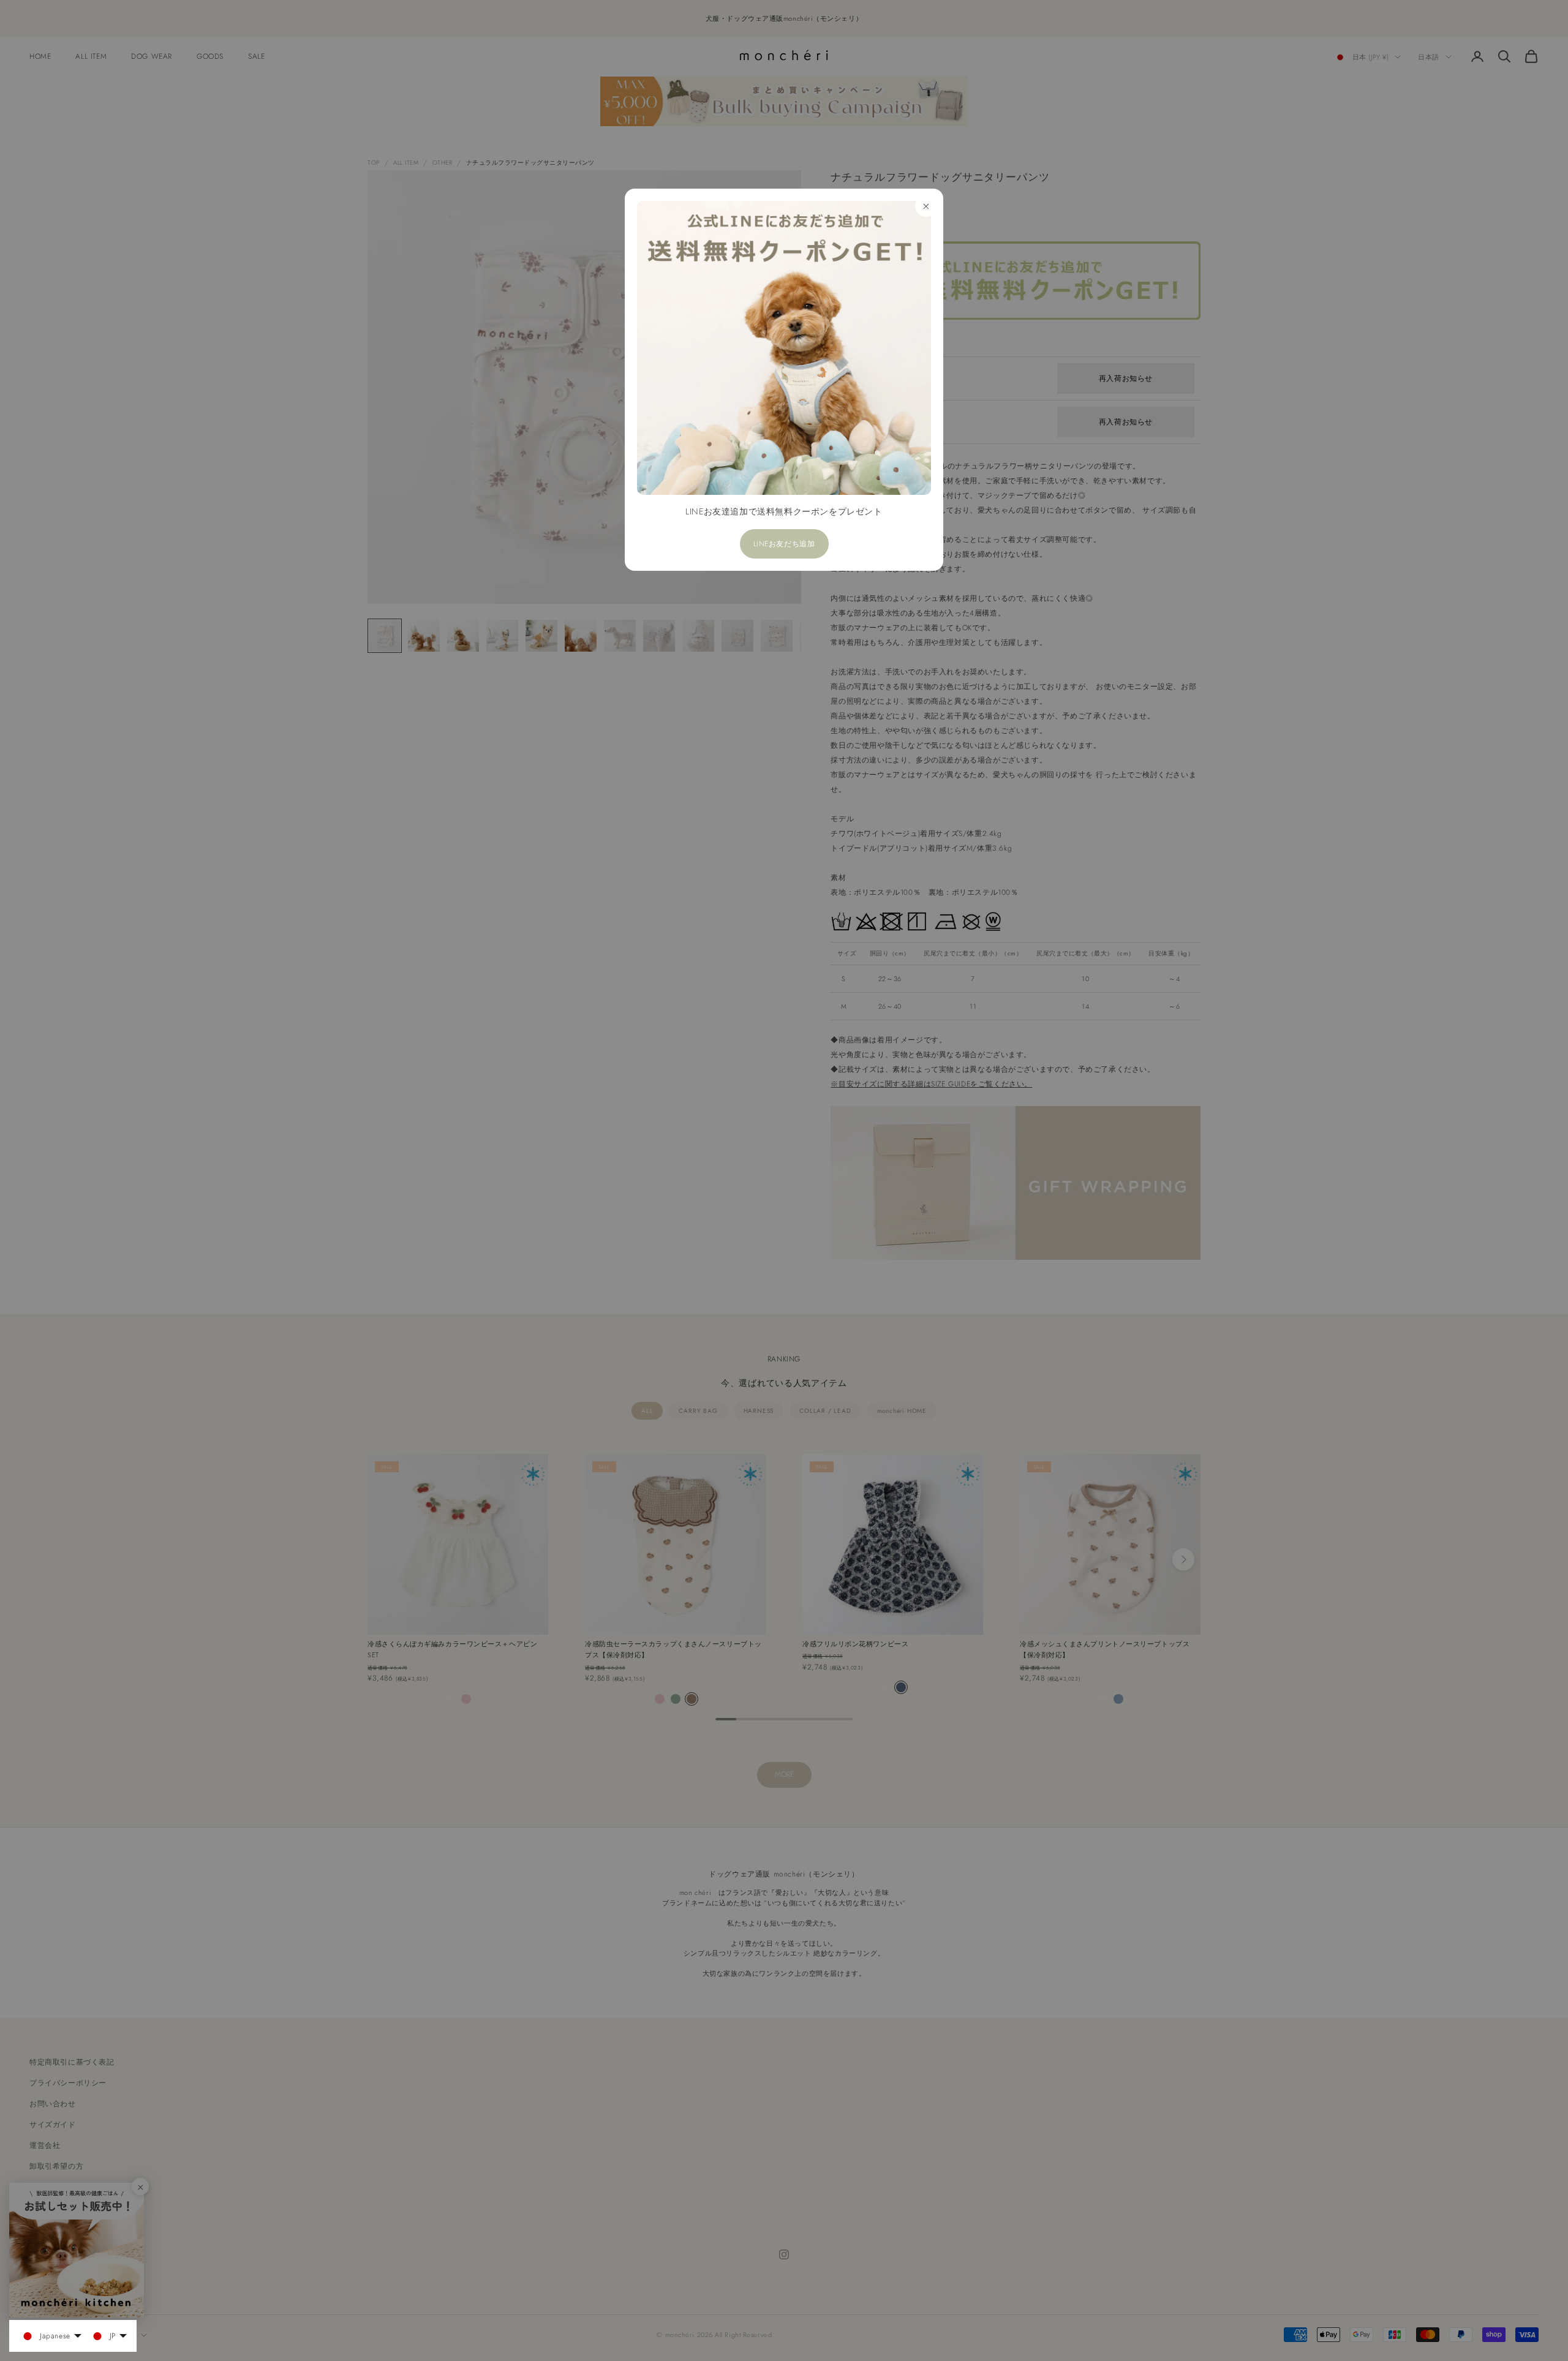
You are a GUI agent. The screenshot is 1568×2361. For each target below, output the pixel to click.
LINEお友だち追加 (784, 544)
